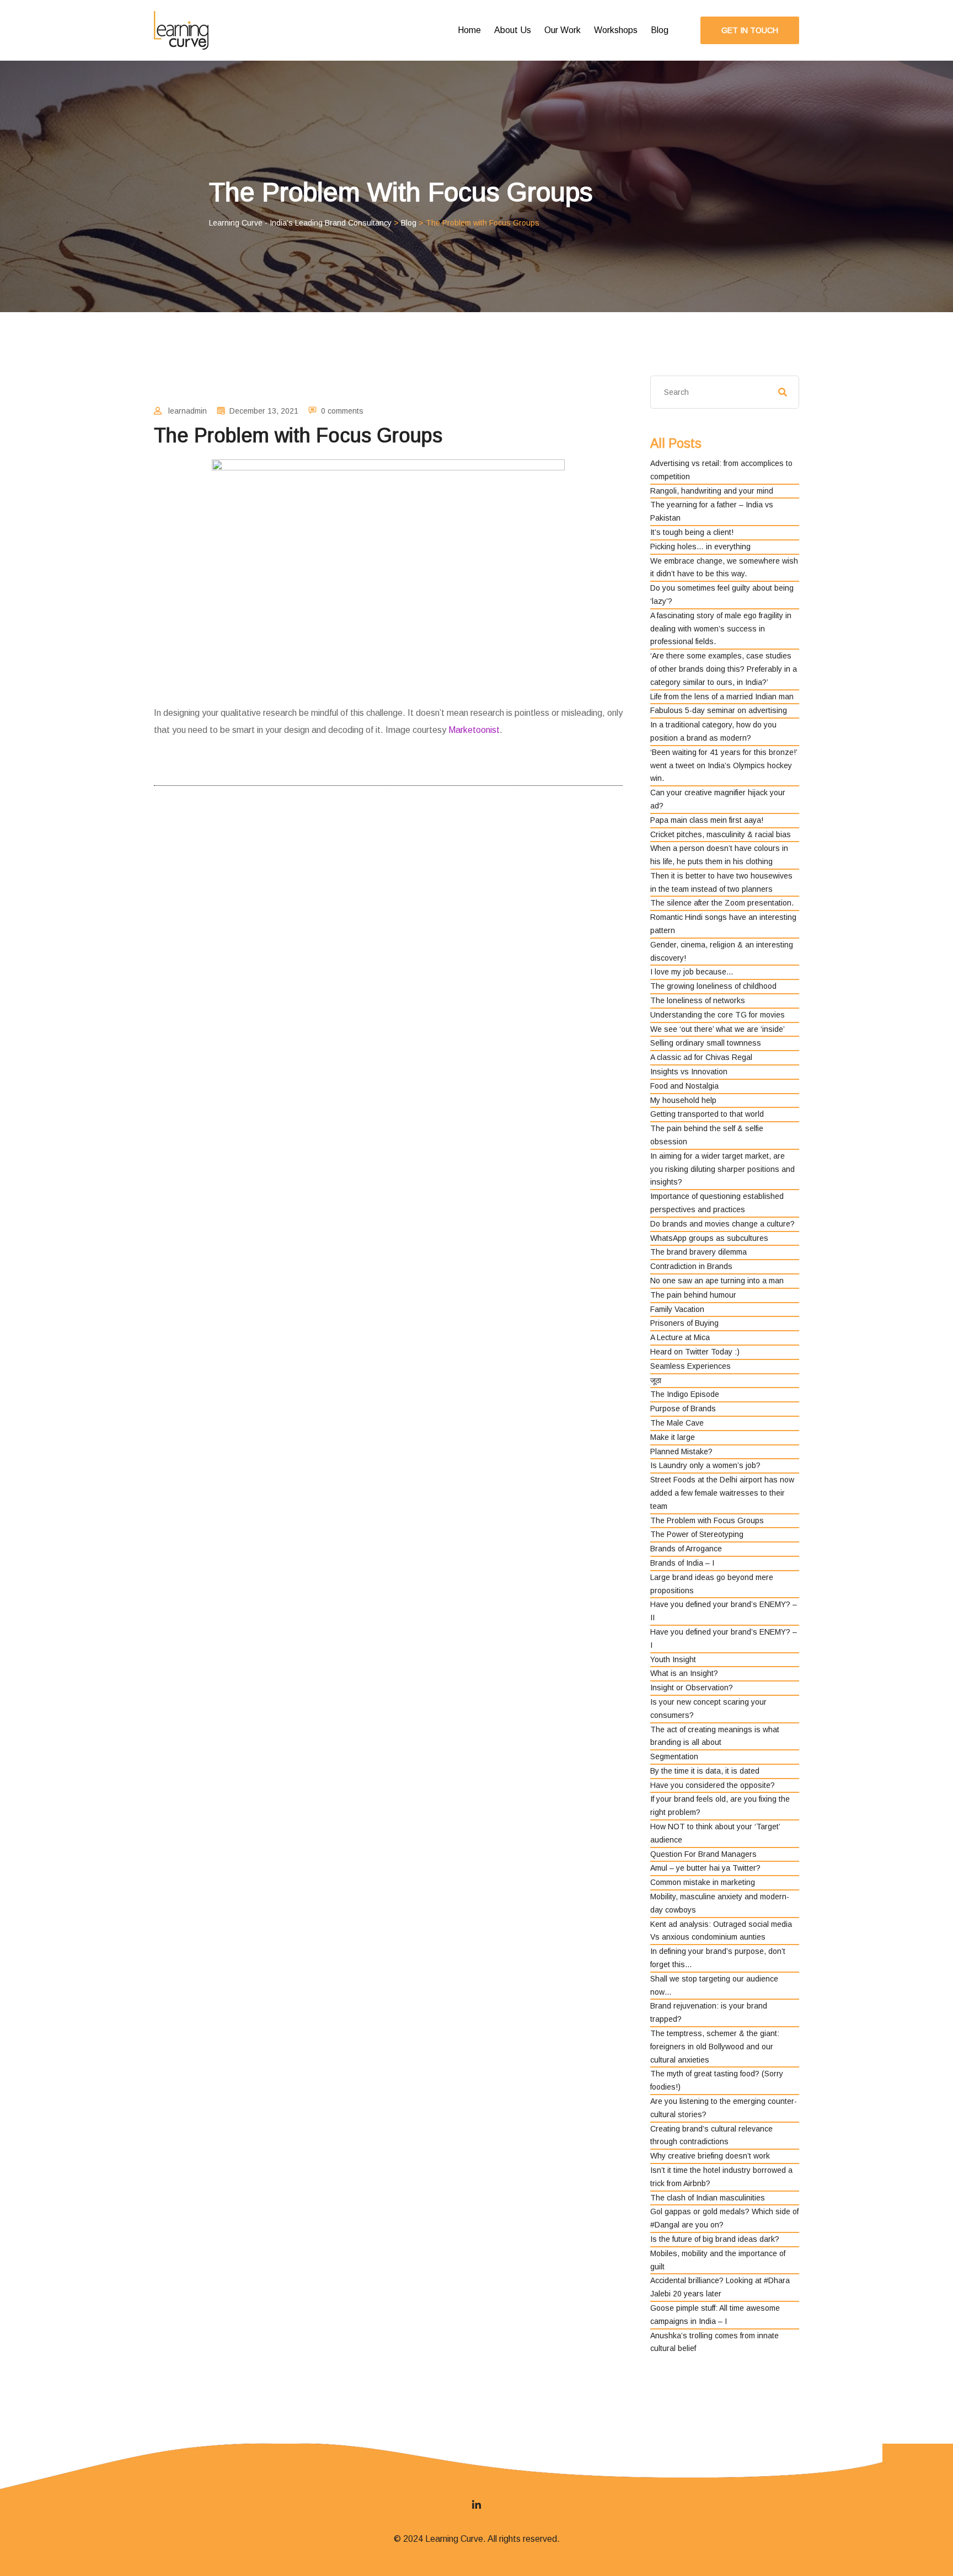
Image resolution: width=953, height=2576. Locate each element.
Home (469, 30)
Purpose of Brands (683, 1409)
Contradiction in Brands (691, 1266)
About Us (513, 30)
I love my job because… (692, 972)
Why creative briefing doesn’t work (710, 2156)
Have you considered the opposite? (713, 1785)
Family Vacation (677, 1309)
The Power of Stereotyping (697, 1534)
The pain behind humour (693, 1295)
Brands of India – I (682, 1563)
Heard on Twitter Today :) (695, 1352)
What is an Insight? (684, 1673)
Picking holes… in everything (700, 547)
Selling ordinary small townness (706, 1043)
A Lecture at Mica (680, 1337)
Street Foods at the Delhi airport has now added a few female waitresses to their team (722, 1493)
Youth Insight (673, 1659)
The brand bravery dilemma (698, 1252)
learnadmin (188, 411)
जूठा (656, 1380)
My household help (683, 1100)
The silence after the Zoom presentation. (722, 903)
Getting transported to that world (707, 1114)
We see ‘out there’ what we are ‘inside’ (718, 1029)
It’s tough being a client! (692, 532)
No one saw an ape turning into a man (717, 1281)
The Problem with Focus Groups (707, 1520)
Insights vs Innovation (689, 1072)
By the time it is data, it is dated (705, 1771)
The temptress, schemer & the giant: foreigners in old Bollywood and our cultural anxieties (715, 2047)
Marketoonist (474, 730)
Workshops (616, 30)
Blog (660, 30)
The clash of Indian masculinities (708, 2198)
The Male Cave (677, 1423)
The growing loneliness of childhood (713, 986)
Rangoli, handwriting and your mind (712, 491)
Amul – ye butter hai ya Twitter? (705, 1868)
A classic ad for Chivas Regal (701, 1057)
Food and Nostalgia (684, 1086)
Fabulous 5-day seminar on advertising (719, 710)
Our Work (563, 30)
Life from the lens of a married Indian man (722, 697)
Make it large (673, 1437)
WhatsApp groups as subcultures (709, 1238)
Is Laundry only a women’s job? (705, 1465)
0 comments (342, 411)
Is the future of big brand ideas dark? (715, 2239)
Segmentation (674, 1756)
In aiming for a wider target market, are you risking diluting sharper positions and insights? (722, 1169)
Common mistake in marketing (703, 1882)
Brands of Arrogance (686, 1549)
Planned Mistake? (681, 1452)
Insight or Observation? (692, 1688)
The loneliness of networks (698, 1000)
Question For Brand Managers (703, 1854)
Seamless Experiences (690, 1366)
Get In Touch (750, 30)
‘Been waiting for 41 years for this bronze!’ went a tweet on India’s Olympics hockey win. (724, 765)
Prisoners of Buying (684, 1323)
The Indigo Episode (685, 1394)
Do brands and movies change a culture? (722, 1224)
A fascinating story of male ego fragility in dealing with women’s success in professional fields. (721, 629)
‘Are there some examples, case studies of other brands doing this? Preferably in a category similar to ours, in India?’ (724, 669)
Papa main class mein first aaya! (707, 820)
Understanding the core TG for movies (718, 1015)
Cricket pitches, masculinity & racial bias (721, 834)
